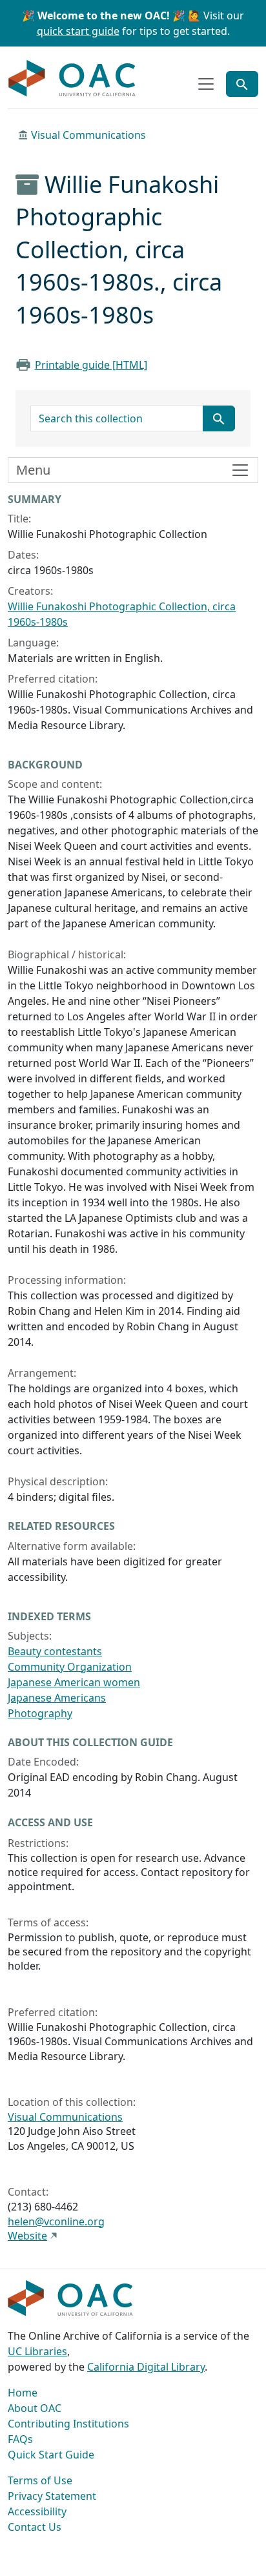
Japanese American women (74, 1682)
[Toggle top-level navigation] (206, 84)
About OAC (35, 2408)
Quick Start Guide (51, 2455)
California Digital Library (146, 2367)
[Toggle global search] (242, 84)
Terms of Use (40, 2480)
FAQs (20, 2439)
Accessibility (37, 2511)
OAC (72, 79)
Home (23, 2393)
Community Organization (70, 1667)
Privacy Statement (52, 2496)
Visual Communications (88, 135)
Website (27, 2236)
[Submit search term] (219, 418)
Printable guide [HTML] (91, 365)
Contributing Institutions (68, 2424)
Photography (40, 1713)
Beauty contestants (55, 1651)
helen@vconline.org (56, 2221)
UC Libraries (37, 2351)
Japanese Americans (57, 1698)
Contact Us (35, 2527)
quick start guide (78, 31)
